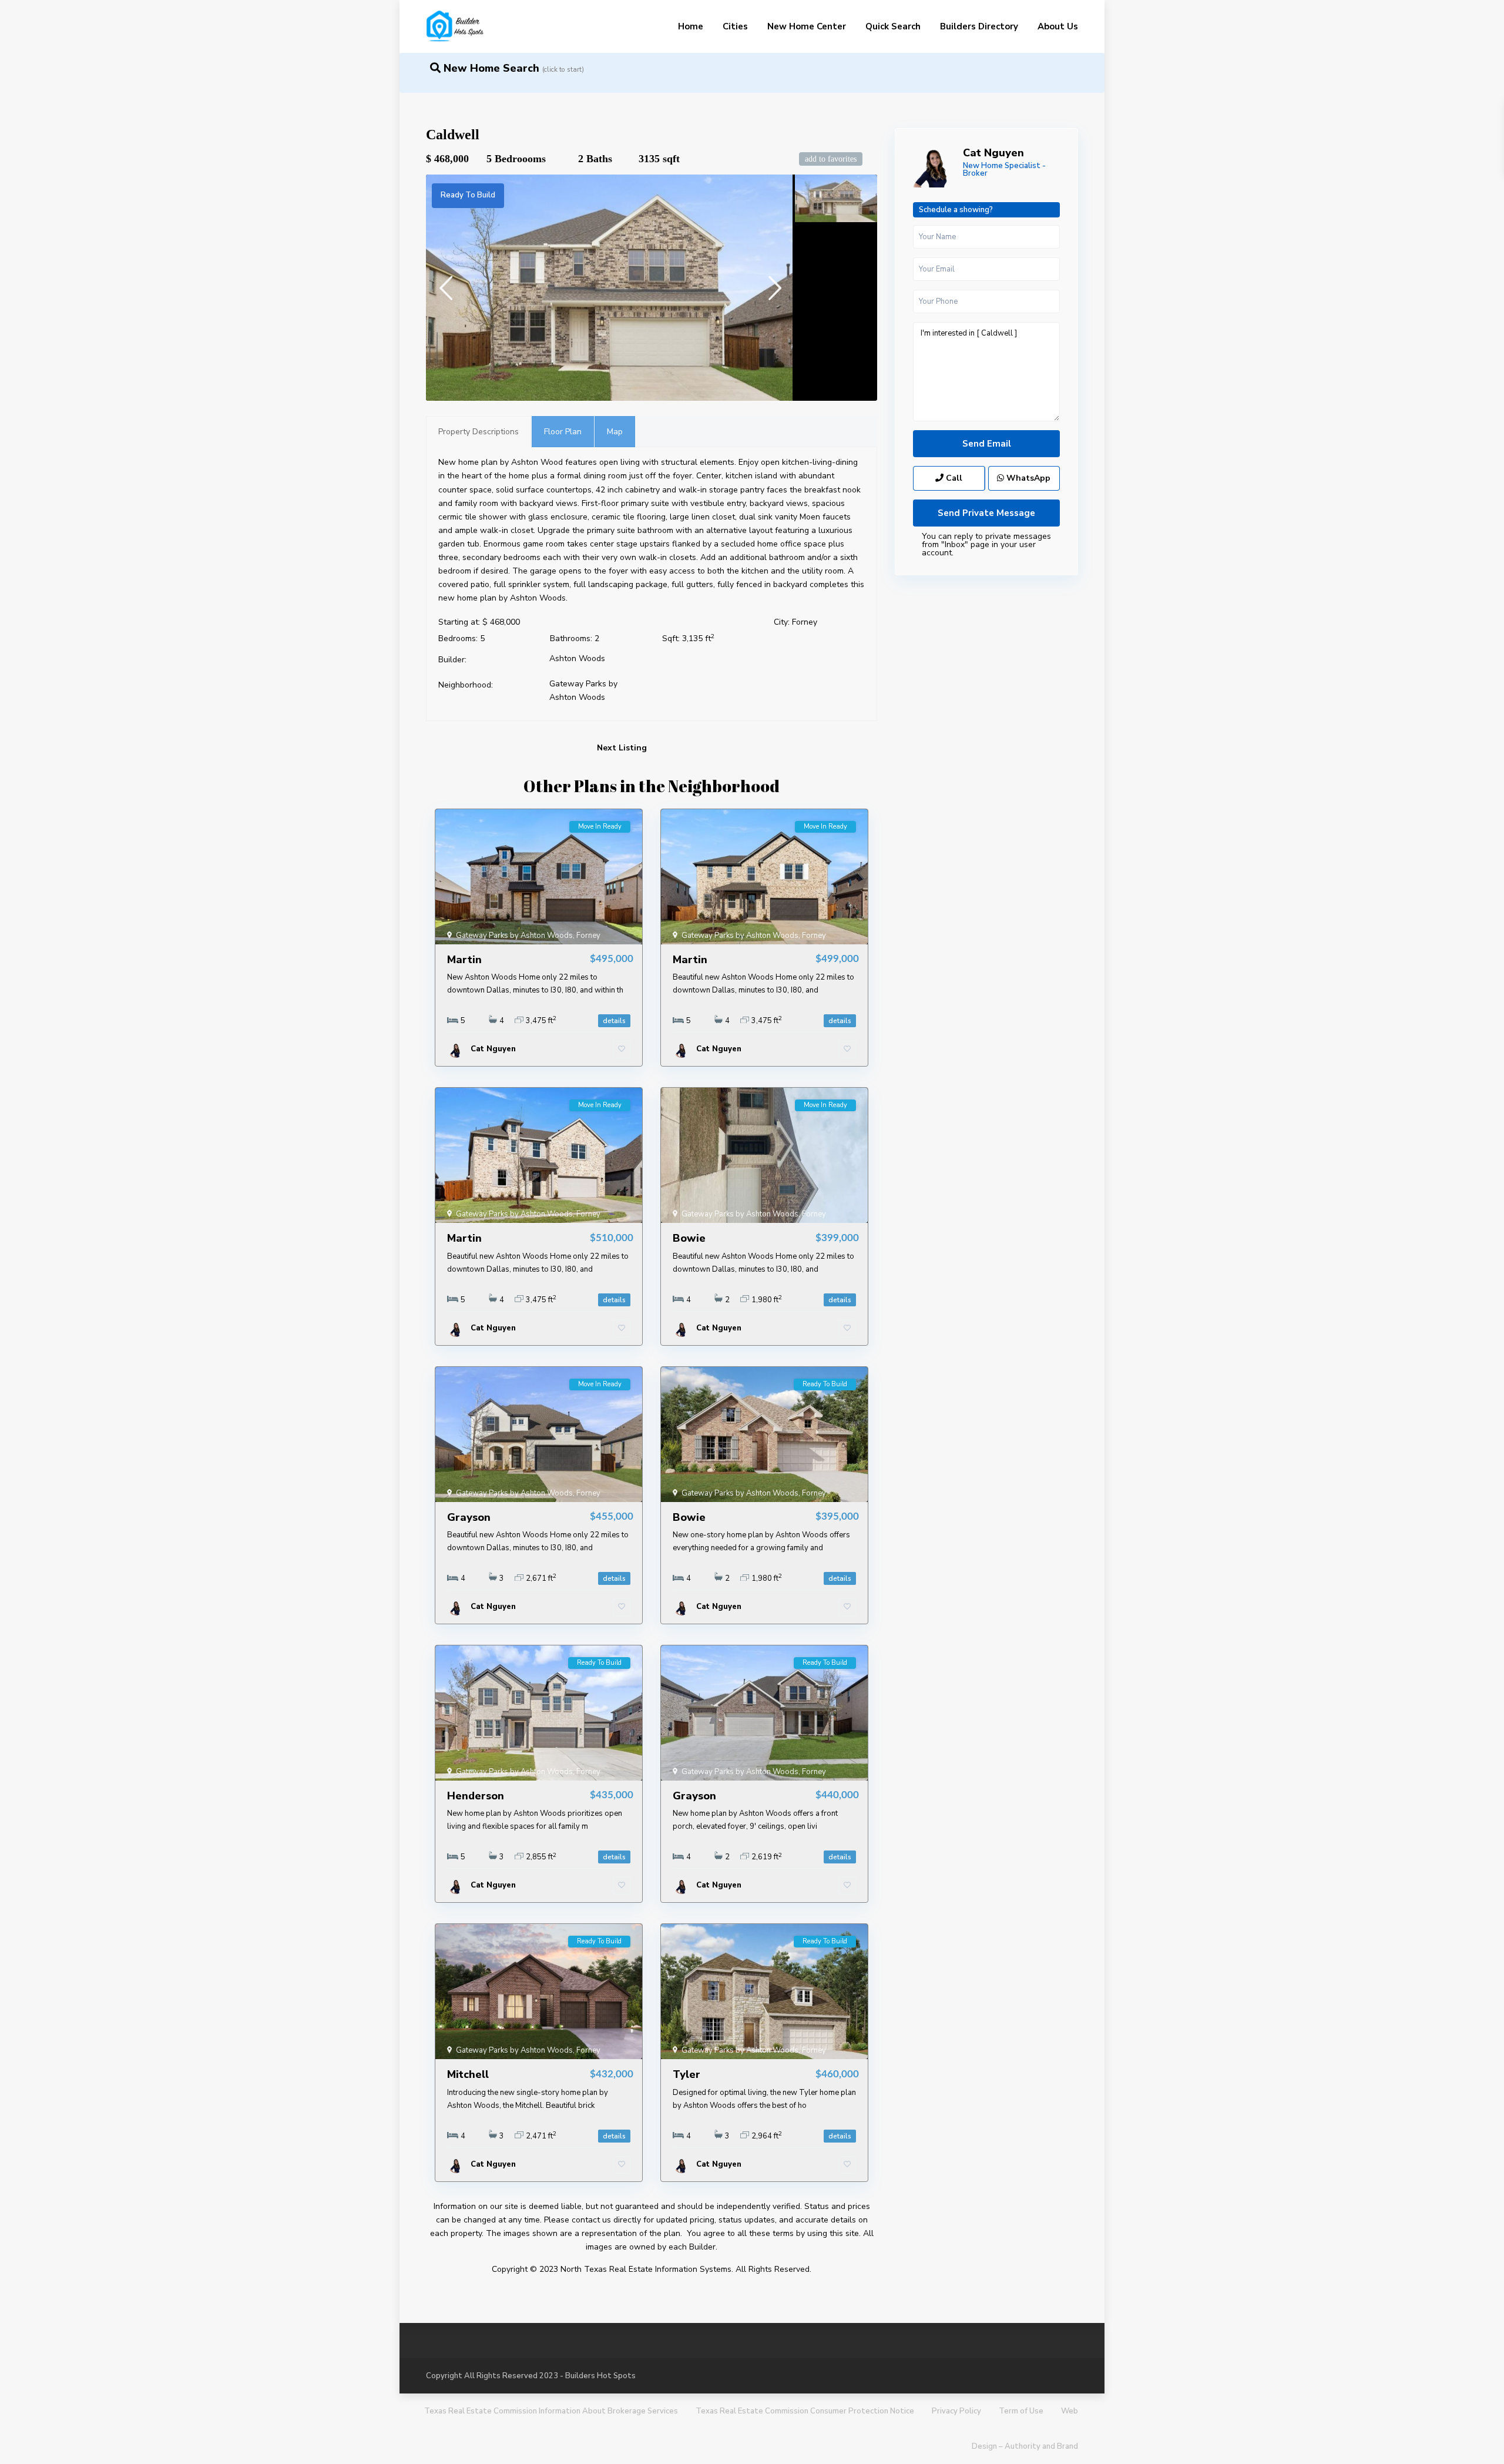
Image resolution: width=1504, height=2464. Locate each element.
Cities (735, 26)
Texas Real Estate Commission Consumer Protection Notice (805, 2411)
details (614, 1021)
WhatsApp (1027, 478)
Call (953, 478)
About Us (1058, 26)
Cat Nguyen (993, 153)
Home (691, 26)
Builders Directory (979, 26)
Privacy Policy (956, 2411)
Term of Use (1021, 2411)
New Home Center (807, 26)
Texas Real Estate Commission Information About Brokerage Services (551, 2411)
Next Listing (622, 748)
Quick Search (893, 26)
